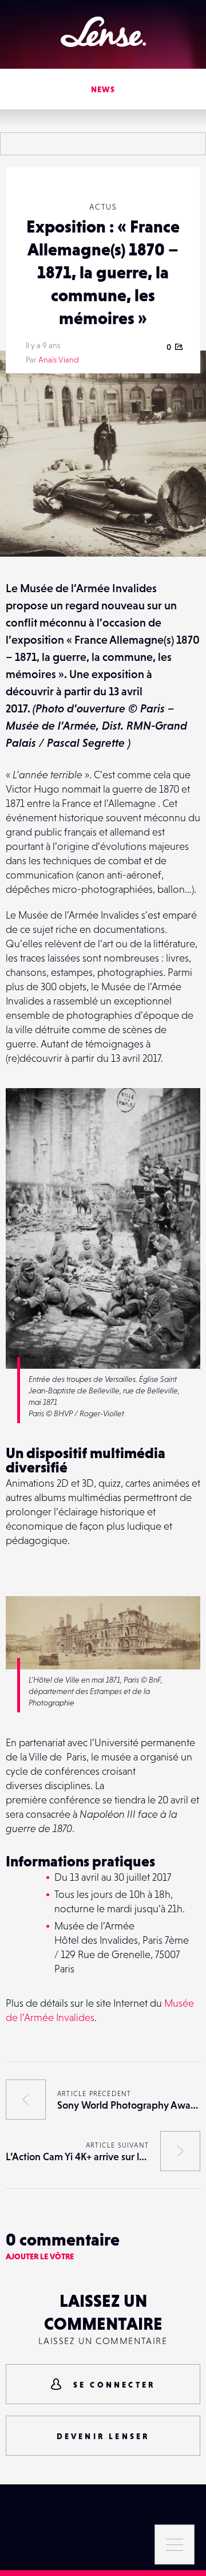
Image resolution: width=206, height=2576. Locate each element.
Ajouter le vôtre (40, 2256)
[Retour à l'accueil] (103, 32)
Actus (103, 207)
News (103, 89)
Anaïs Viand (59, 360)
